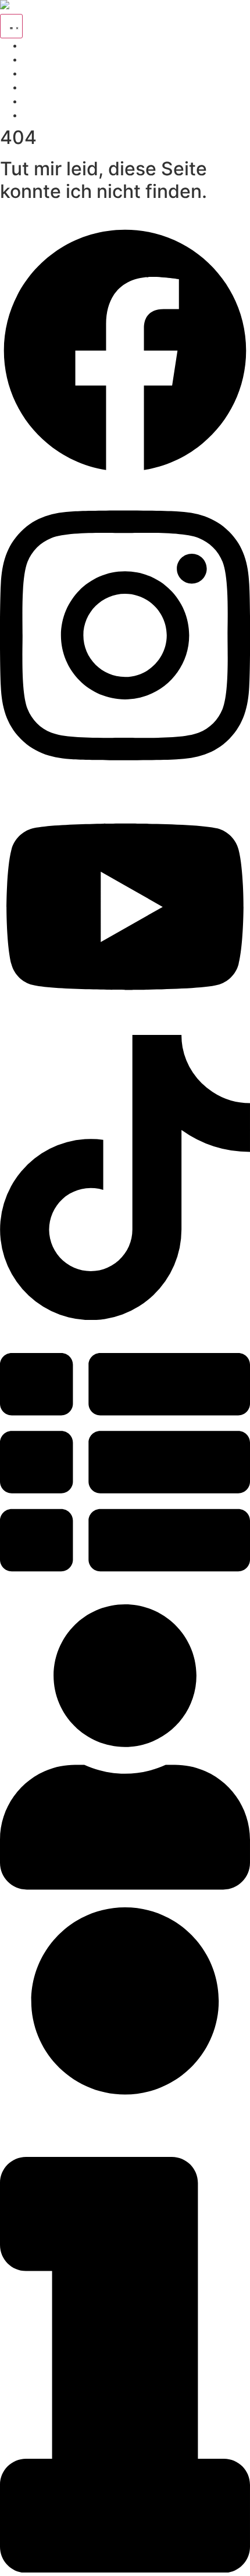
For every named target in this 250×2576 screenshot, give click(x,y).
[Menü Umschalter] (11, 26)
